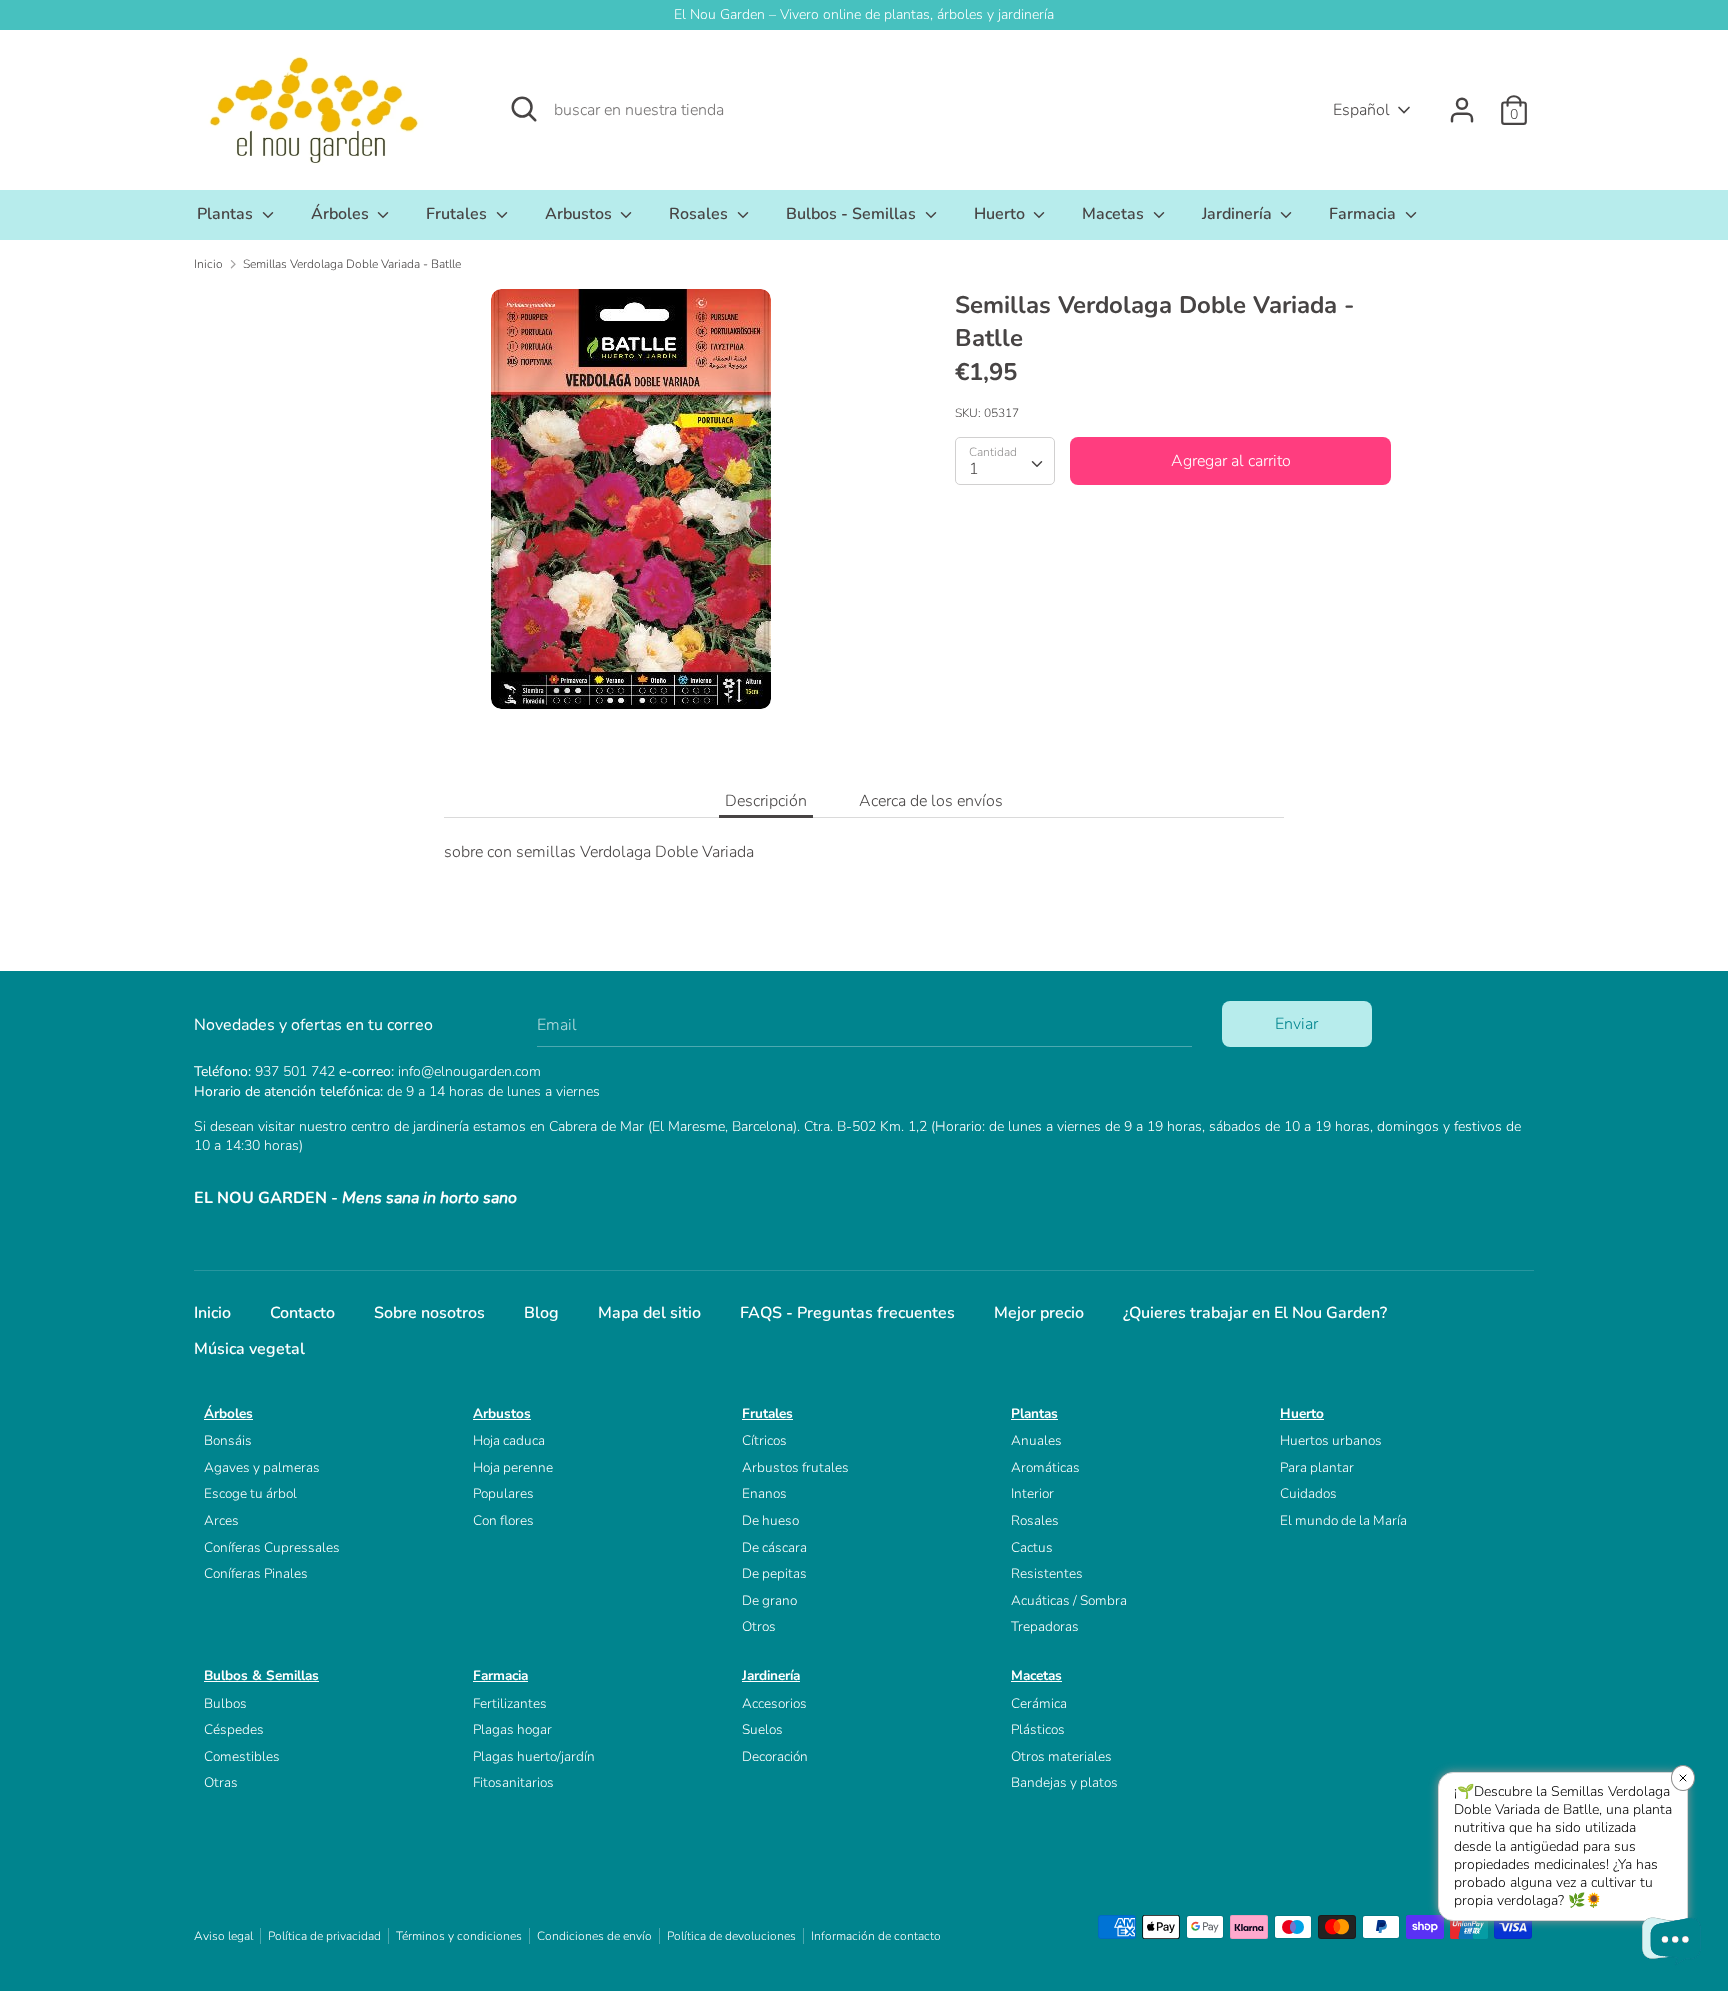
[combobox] (1005, 461)
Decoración (775, 1756)
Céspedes (234, 1729)
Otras (221, 1782)
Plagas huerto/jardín (534, 1756)
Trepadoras (1045, 1626)
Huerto (1001, 214)
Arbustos (580, 214)
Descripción (766, 801)
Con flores (503, 1520)
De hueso (770, 1520)
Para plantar (1317, 1467)
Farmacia (1364, 214)
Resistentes (1047, 1573)
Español (1361, 110)
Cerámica (1039, 1703)
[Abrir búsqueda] (524, 109)
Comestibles (242, 1756)
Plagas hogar (512, 1729)
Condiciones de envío (594, 1936)
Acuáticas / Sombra (1069, 1600)
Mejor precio (1039, 1313)
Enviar (1296, 1024)
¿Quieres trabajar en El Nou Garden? (1255, 1313)
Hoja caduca (509, 1440)
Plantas (227, 214)
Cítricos (764, 1440)
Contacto (302, 1313)
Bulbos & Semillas (261, 1675)
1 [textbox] (974, 469)
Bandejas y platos (1064, 1782)
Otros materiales (1061, 1756)
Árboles (342, 214)
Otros (759, 1626)
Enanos (764, 1493)
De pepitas (774, 1573)
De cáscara (774, 1547)
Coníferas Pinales (256, 1573)
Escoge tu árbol (250, 1493)
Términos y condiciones (459, 1936)
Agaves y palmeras (262, 1467)
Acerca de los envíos (931, 801)
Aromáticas (1045, 1467)
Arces (221, 1520)
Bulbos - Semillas (853, 214)
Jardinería (1239, 214)
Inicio (212, 1313)
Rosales (700, 214)
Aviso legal (223, 1936)
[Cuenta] (1462, 102)
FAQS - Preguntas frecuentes (847, 1313)
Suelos (762, 1729)
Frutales (458, 214)
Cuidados (1308, 1493)
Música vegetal (249, 1349)
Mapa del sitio (649, 1313)
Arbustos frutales (795, 1467)
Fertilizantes (510, 1703)
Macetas (1115, 214)
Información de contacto (876, 1936)
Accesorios (774, 1703)
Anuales (1036, 1440)
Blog (541, 1313)
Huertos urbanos (1331, 1440)
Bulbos (225, 1703)
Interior (1032, 1493)
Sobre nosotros (429, 1313)
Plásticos (1038, 1729)
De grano (769, 1600)
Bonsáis (228, 1440)
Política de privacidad (324, 1936)
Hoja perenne (513, 1467)
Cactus (1032, 1547)
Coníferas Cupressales (272, 1547)
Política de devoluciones (731, 1936)
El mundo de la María (1343, 1520)
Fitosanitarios (513, 1782)
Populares (503, 1493)
